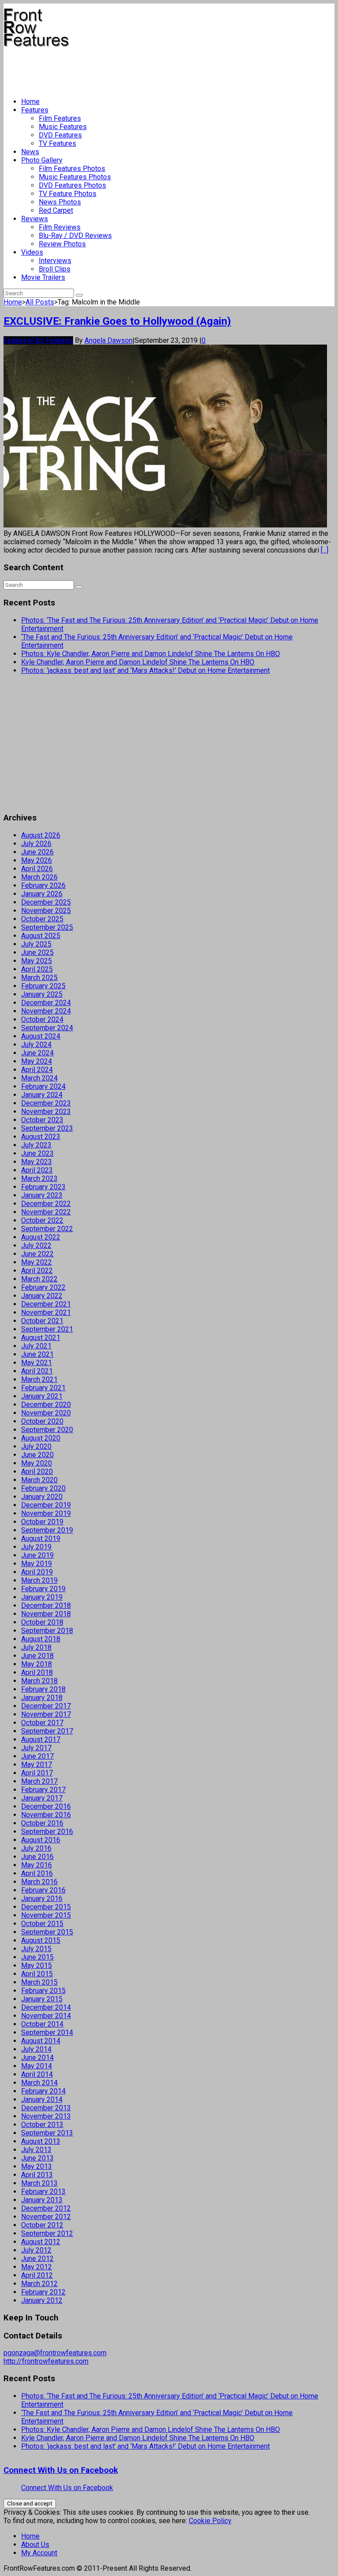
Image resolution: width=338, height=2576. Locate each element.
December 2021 (46, 1304)
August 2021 (41, 1338)
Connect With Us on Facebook (61, 2470)
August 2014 (41, 2041)
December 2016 (46, 1806)
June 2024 (37, 1053)
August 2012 (41, 2242)
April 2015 (37, 1974)
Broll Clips (55, 269)
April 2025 (37, 969)
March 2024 (39, 1078)
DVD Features (60, 135)
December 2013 (46, 2108)
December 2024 (46, 1003)
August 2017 (41, 1739)
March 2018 (39, 1681)
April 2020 (37, 1472)
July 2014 (36, 2049)
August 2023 (41, 1137)
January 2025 (42, 994)
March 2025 (39, 978)
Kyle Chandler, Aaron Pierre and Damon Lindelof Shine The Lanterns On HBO (138, 662)
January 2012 (42, 2300)
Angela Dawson (108, 340)
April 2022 (37, 1271)
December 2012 (46, 2208)
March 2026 (39, 877)
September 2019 (47, 1530)
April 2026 (37, 869)
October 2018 (42, 1622)
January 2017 (42, 1798)
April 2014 (37, 2074)
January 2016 (42, 1899)
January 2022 (42, 1296)
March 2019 (39, 1580)
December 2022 (46, 1204)
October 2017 (42, 1723)
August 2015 (41, 1940)
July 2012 (36, 2250)
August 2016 (41, 1840)
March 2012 (39, 2284)
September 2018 (47, 1631)
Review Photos (62, 244)
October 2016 (42, 1823)
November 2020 (46, 1413)
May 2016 (37, 1865)
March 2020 (39, 1480)
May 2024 (37, 1061)
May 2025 (37, 961)
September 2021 (47, 1329)
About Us (35, 2544)
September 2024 (47, 1028)
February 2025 (43, 986)
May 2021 (37, 1363)
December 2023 (46, 1103)
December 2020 (46, 1405)
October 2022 (42, 1220)
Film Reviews (60, 227)
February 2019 (43, 1589)
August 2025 (41, 936)
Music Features (63, 127)
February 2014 (43, 2091)
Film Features (60, 118)
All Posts (40, 302)
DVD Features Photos (72, 185)
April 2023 (37, 1170)
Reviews (35, 219)
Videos (32, 252)
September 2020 (47, 1430)
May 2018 (37, 1664)
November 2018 (46, 1614)
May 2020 (37, 1463)
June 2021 (37, 1354)
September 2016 (47, 1832)
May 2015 (37, 1965)
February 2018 (43, 1689)
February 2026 (43, 885)
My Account (39, 2553)
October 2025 (42, 919)
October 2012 (42, 2225)
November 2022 (46, 1212)
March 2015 (39, 1982)
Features (35, 110)
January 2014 (42, 2099)
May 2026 (37, 860)
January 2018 (42, 1698)
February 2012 (43, 2292)
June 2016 (37, 1857)
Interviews (55, 261)
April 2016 (37, 1873)
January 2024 (42, 1095)
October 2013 (42, 2125)
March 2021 (39, 1379)
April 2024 (37, 1070)
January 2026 (42, 894)
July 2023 (36, 1145)
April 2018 (37, 1672)
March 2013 (39, 2183)
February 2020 (43, 1488)
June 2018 (37, 1656)
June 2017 (37, 1756)
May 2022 (37, 1262)
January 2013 (42, 2200)
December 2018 (46, 1605)
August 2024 (41, 1036)
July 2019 (36, 1547)
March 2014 (39, 2083)
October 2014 (42, 2024)
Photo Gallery (42, 160)
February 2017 (43, 1790)
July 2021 (36, 1346)
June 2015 (37, 1957)
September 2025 (47, 927)
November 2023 (46, 1112)
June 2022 (37, 1254)
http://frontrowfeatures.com (46, 2361)
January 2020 (42, 1497)
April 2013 (37, 2175)
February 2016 (43, 1890)
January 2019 (42, 1597)
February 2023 (43, 1187)
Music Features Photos (75, 177)
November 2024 (46, 1011)
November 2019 (46, 1513)
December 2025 (46, 902)
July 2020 (36, 1446)
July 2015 (36, 1949)
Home (30, 102)
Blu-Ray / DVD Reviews (75, 236)
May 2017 (37, 1765)
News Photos (60, 202)
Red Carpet (56, 210)
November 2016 (46, 1815)
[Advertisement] (164, 69)
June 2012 (37, 2259)
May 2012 (37, 2267)
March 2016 (39, 1882)
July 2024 (36, 1045)
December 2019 (46, 1505)
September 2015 (47, 1932)
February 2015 (43, 1991)
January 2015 (42, 1999)
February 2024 (43, 1086)
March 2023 (39, 1179)
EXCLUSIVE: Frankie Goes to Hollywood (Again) (117, 321)
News (30, 152)
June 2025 (37, 952)
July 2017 (36, 1748)
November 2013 (46, 2116)
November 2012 (46, 2217)
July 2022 (36, 1245)
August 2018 (41, 1639)
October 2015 (42, 1924)
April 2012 (37, 2275)
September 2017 (47, 1731)
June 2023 (37, 1153)
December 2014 (46, 2007)
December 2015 (46, 1907)
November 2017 (46, 1714)
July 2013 (36, 2150)
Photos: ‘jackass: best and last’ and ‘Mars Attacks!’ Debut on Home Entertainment (145, 670)
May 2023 (37, 1162)
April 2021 (37, 1371)
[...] (325, 550)
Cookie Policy (210, 2521)
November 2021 (46, 1312)
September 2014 (47, 2032)
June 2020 (37, 1455)
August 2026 (41, 835)
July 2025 (36, 944)
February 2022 (43, 1287)
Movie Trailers (43, 277)
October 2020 (42, 1421)
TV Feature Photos (68, 194)
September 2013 (47, 2133)
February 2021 (43, 1388)
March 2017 (39, 1781)
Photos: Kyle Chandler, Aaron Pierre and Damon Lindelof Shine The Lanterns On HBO (151, 654)
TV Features (57, 143)
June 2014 (37, 2058)
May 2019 (37, 1564)
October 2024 (42, 1019)
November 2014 (46, 2016)
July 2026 (36, 844)
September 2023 (47, 1128)
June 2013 (37, 2158)
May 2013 (37, 2166)
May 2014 (37, 2066)
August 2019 (41, 1539)
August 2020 (41, 1438)
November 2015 (46, 1915)
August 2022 (41, 1237)
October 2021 (42, 1321)
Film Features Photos (72, 169)
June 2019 (37, 1555)
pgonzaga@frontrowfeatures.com (55, 2353)
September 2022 (47, 1229)
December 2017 (46, 1706)
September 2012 (47, 2233)
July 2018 (36, 1647)
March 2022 (39, 1279)
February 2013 (43, 2192)
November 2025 (46, 911)
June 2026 (37, 852)
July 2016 (36, 1848)
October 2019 (42, 1522)
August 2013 (41, 2141)
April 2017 (37, 1773)
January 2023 (42, 1195)
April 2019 (37, 1572)
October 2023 (42, 1120)
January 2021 (42, 1396)
